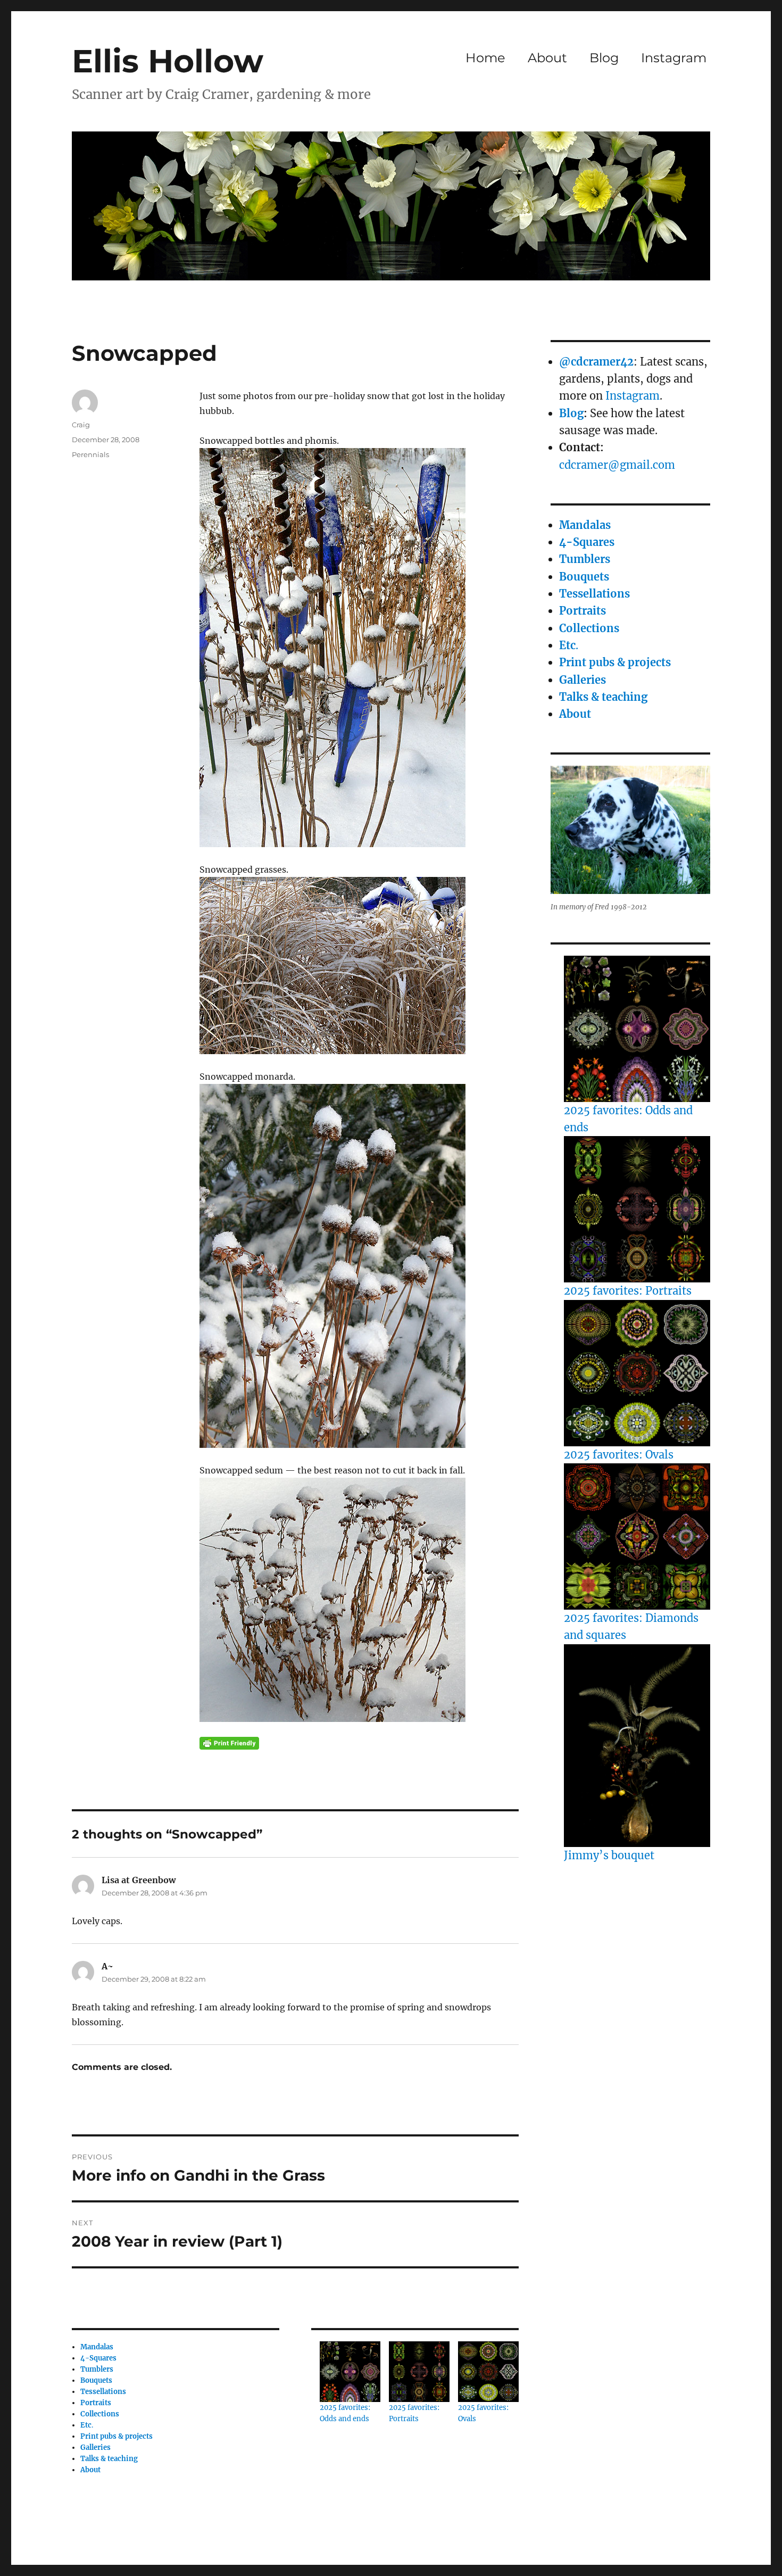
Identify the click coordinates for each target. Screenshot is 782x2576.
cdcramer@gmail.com (617, 465)
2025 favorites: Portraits (628, 1291)
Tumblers (97, 2369)
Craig (81, 425)
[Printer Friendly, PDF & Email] (229, 1743)
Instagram (674, 58)
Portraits (96, 2403)
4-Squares (98, 2358)
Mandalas (97, 2347)
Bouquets (96, 2380)
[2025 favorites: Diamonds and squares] (637, 1537)
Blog (604, 58)
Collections (100, 2414)
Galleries (95, 2447)
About (547, 58)
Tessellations (103, 2392)
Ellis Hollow (168, 61)
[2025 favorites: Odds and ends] (637, 1029)
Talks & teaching (109, 2459)
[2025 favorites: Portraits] (637, 1209)
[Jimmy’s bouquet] (637, 1746)
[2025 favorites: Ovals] (637, 1373)
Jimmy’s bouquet (609, 1855)
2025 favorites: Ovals (619, 1455)
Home (485, 58)
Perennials (90, 454)
